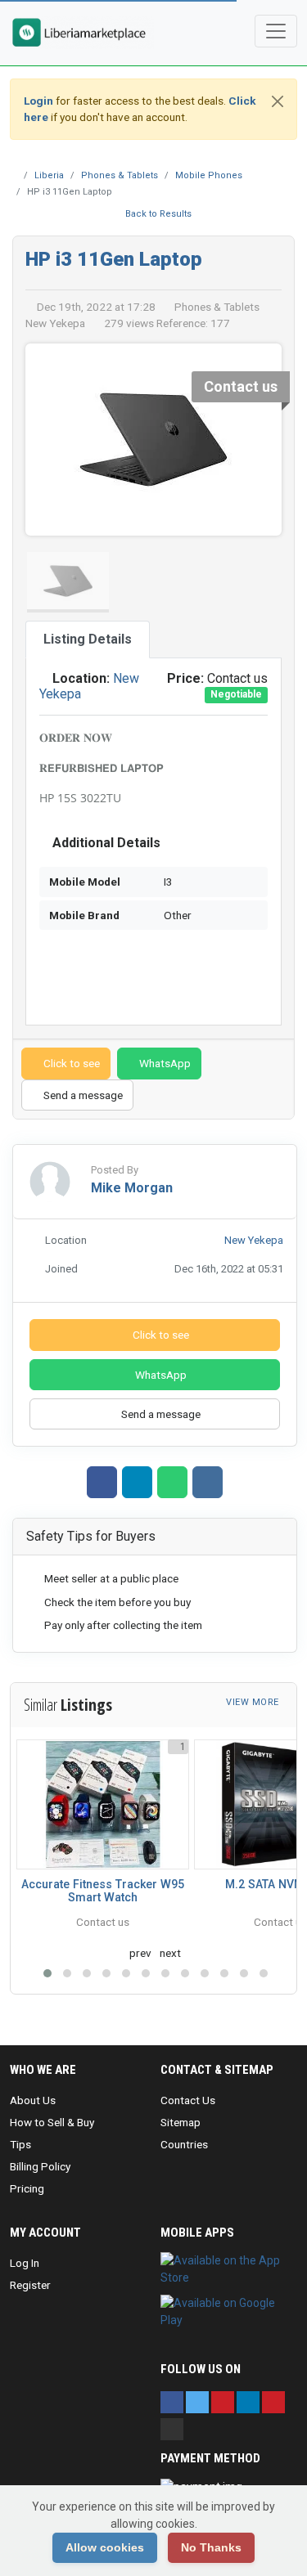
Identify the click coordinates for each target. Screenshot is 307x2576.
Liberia (49, 175)
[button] (47, 1973)
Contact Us (188, 2100)
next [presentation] (170, 1953)
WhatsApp (164, 1063)
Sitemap (181, 2122)
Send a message (82, 1095)
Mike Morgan (132, 1188)
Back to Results (157, 214)
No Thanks (211, 2547)
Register (30, 2285)
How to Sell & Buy (52, 2122)
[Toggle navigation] (276, 31)
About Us (33, 2100)
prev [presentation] (140, 1953)
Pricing (27, 2188)
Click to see (70, 1063)
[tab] (88, 640)
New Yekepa (254, 1240)
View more (254, 1702)
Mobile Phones (209, 175)
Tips (20, 2144)
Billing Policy (40, 2166)
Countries (184, 2144)
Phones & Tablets (120, 175)
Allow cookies (105, 2547)
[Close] (278, 101)
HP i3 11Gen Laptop (114, 259)
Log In (25, 2263)
